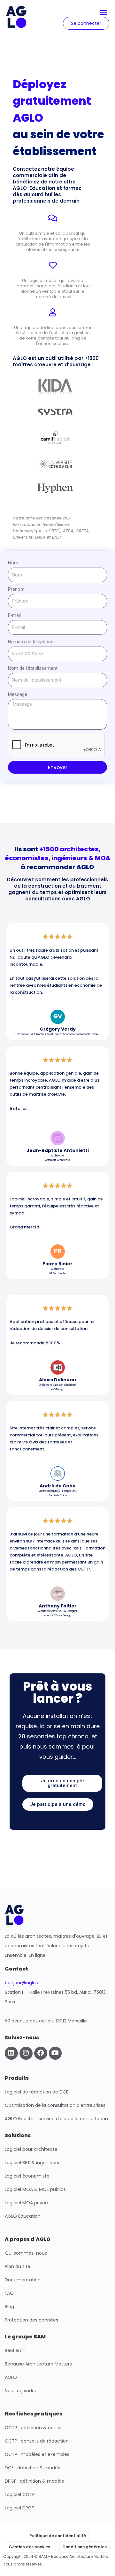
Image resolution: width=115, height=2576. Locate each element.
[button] (103, 13)
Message (18, 694)
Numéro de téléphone (31, 642)
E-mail (14, 615)
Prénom (16, 589)
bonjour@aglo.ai (23, 1983)
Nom (13, 563)
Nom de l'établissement (33, 668)
